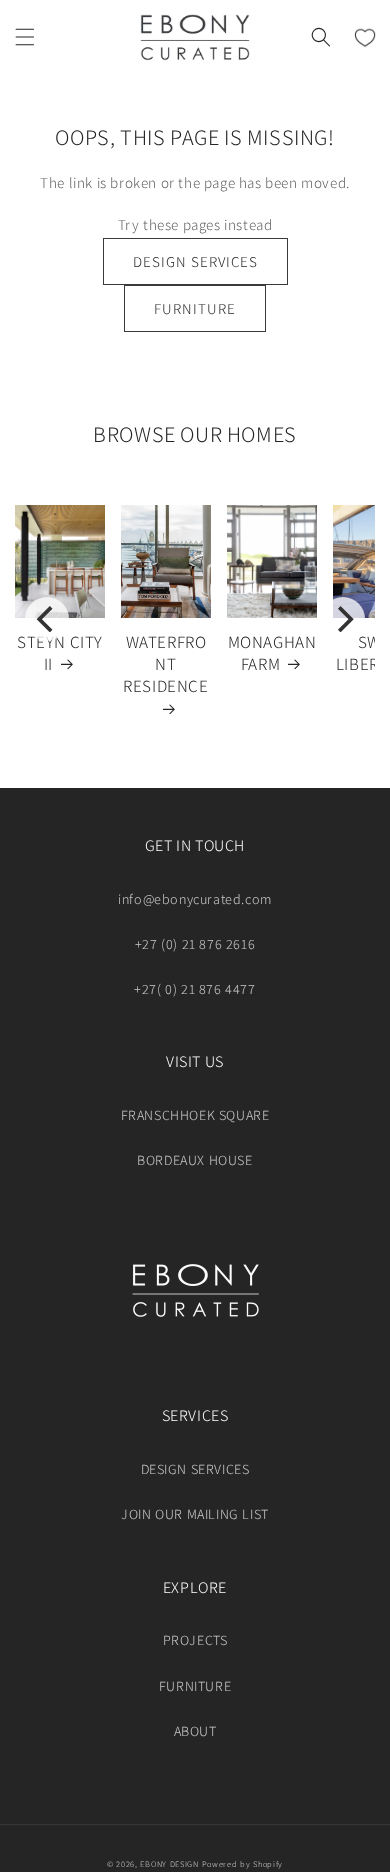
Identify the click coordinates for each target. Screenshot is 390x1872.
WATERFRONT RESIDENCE (165, 664)
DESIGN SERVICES (195, 261)
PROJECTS (195, 1640)
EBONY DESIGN (169, 1863)
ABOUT (195, 1731)
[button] (25, 37)
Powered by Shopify (243, 1863)
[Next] (343, 619)
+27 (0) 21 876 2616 (195, 944)
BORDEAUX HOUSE (194, 1160)
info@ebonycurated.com (195, 899)
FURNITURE (195, 308)
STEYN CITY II (60, 653)
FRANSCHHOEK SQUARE (195, 1115)
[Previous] (47, 619)
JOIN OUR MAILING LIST (195, 1514)
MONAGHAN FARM (272, 653)
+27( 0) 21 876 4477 (194, 989)
